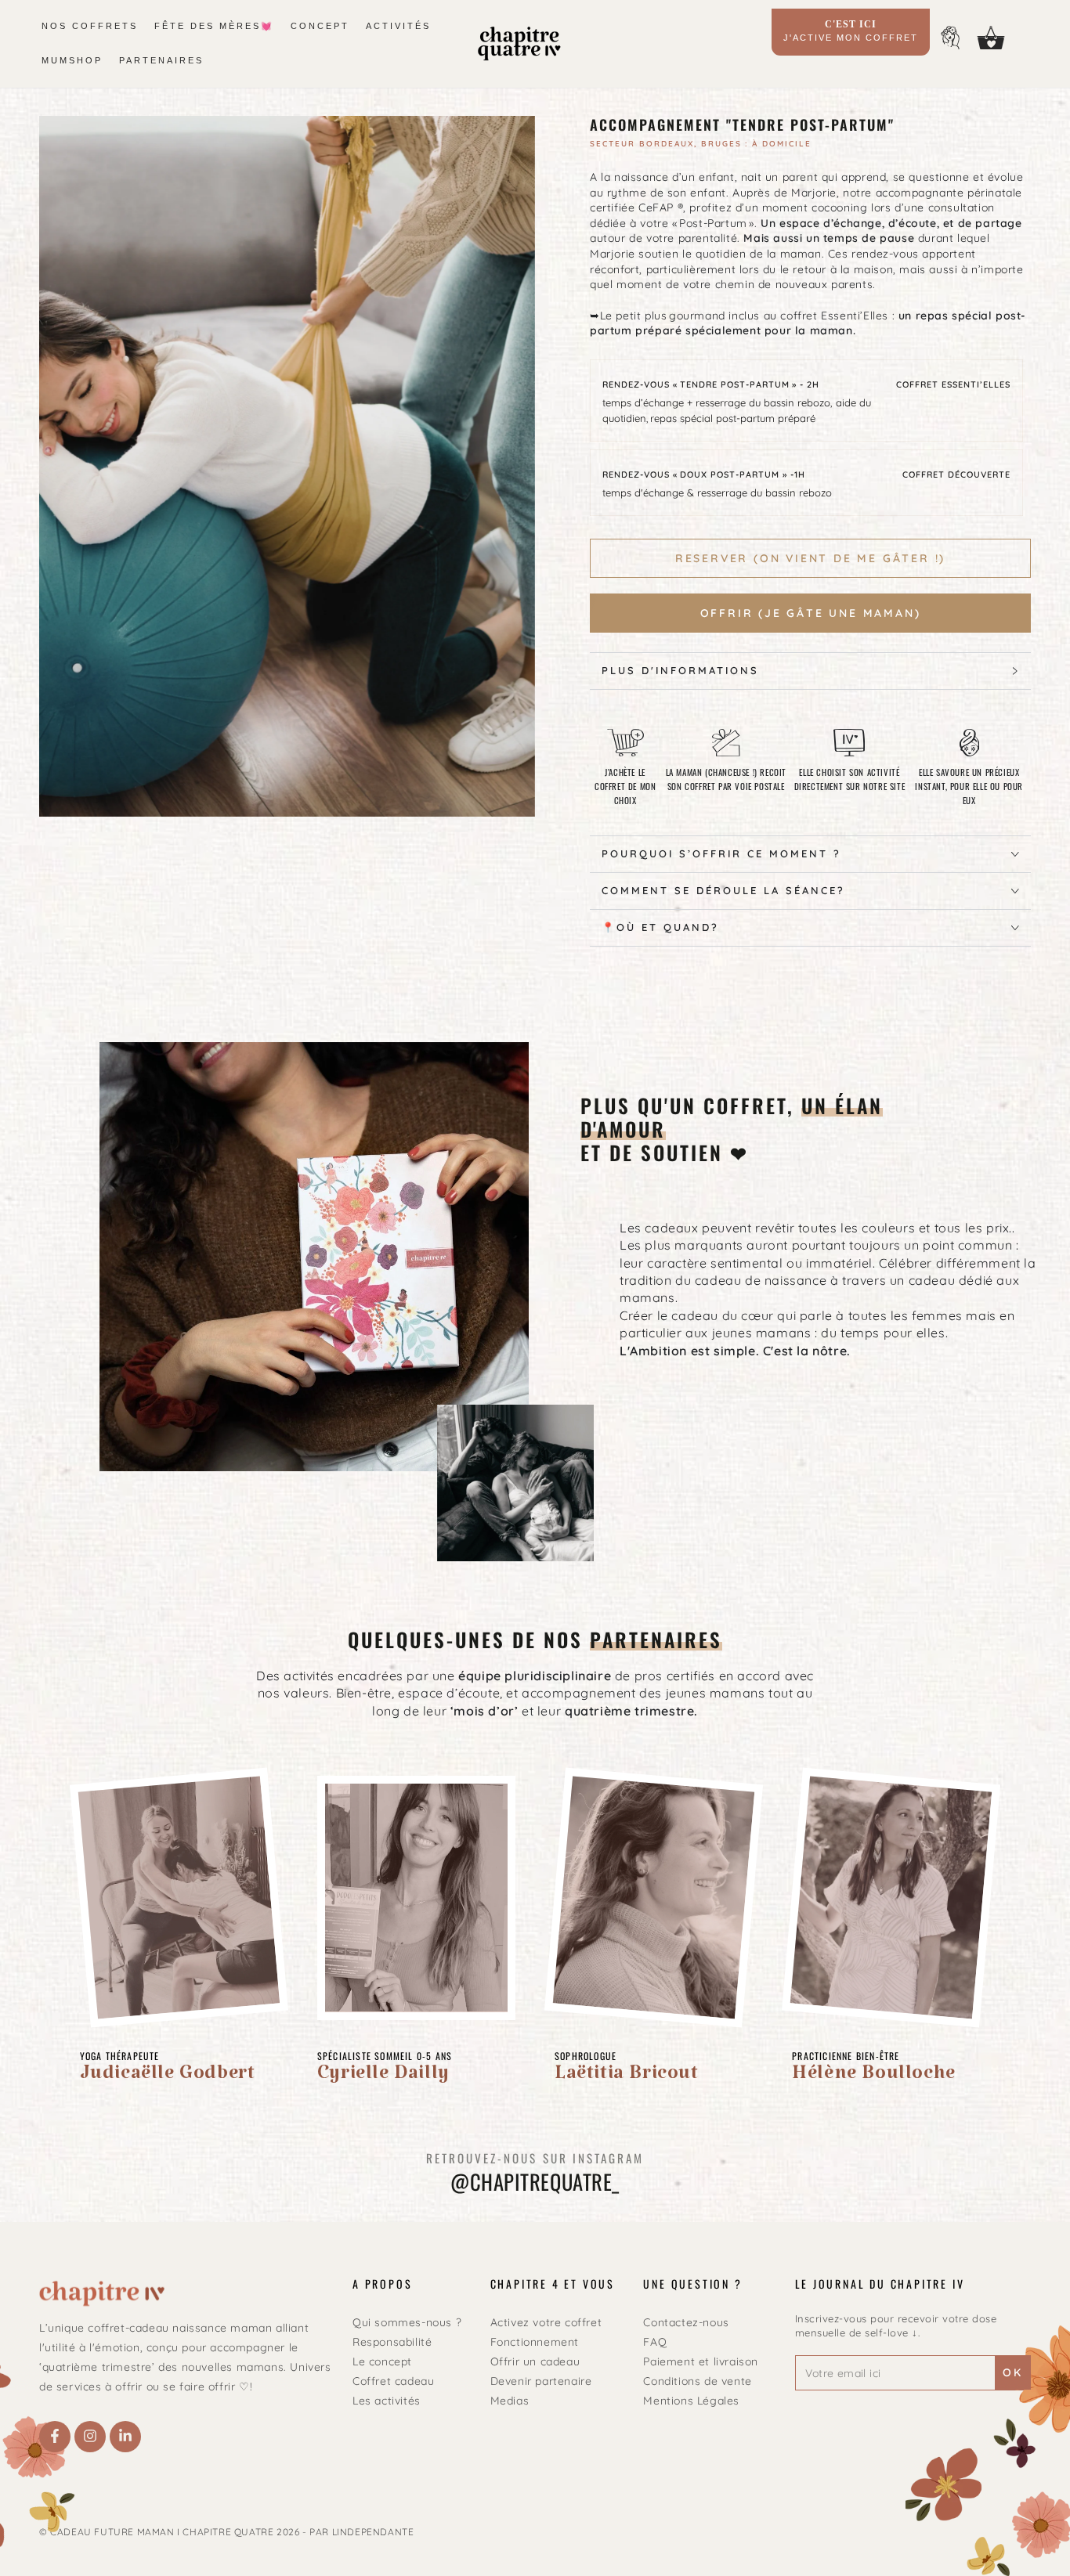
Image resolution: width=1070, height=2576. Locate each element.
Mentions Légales (691, 2401)
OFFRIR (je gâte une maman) (811, 613)
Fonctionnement (535, 2342)
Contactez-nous (686, 2322)
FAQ (655, 2342)
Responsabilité (392, 2342)
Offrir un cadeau (535, 2361)
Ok (1013, 2372)
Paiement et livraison (701, 2361)
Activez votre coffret (546, 2322)
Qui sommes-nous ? (407, 2322)
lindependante (373, 2532)
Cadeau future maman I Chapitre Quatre (162, 2532)
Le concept (382, 2361)
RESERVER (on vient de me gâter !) (810, 558)
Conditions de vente (697, 2381)
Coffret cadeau (393, 2381)
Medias (510, 2401)
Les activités (387, 2401)
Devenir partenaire (541, 2381)
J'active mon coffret (851, 31)
